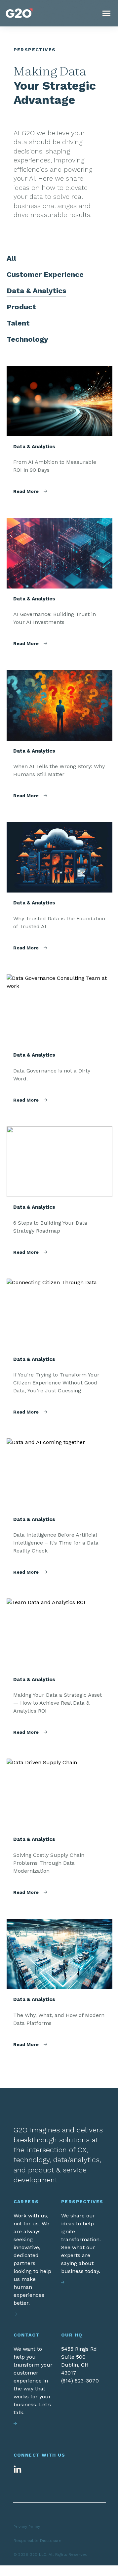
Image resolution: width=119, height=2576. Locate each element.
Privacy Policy (27, 2527)
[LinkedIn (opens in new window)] (18, 2469)
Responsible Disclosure (38, 2541)
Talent (18, 323)
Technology (27, 339)
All (11, 258)
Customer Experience (45, 274)
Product (21, 307)
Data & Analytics (36, 291)
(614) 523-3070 (80, 2381)
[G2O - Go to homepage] (19, 13)
